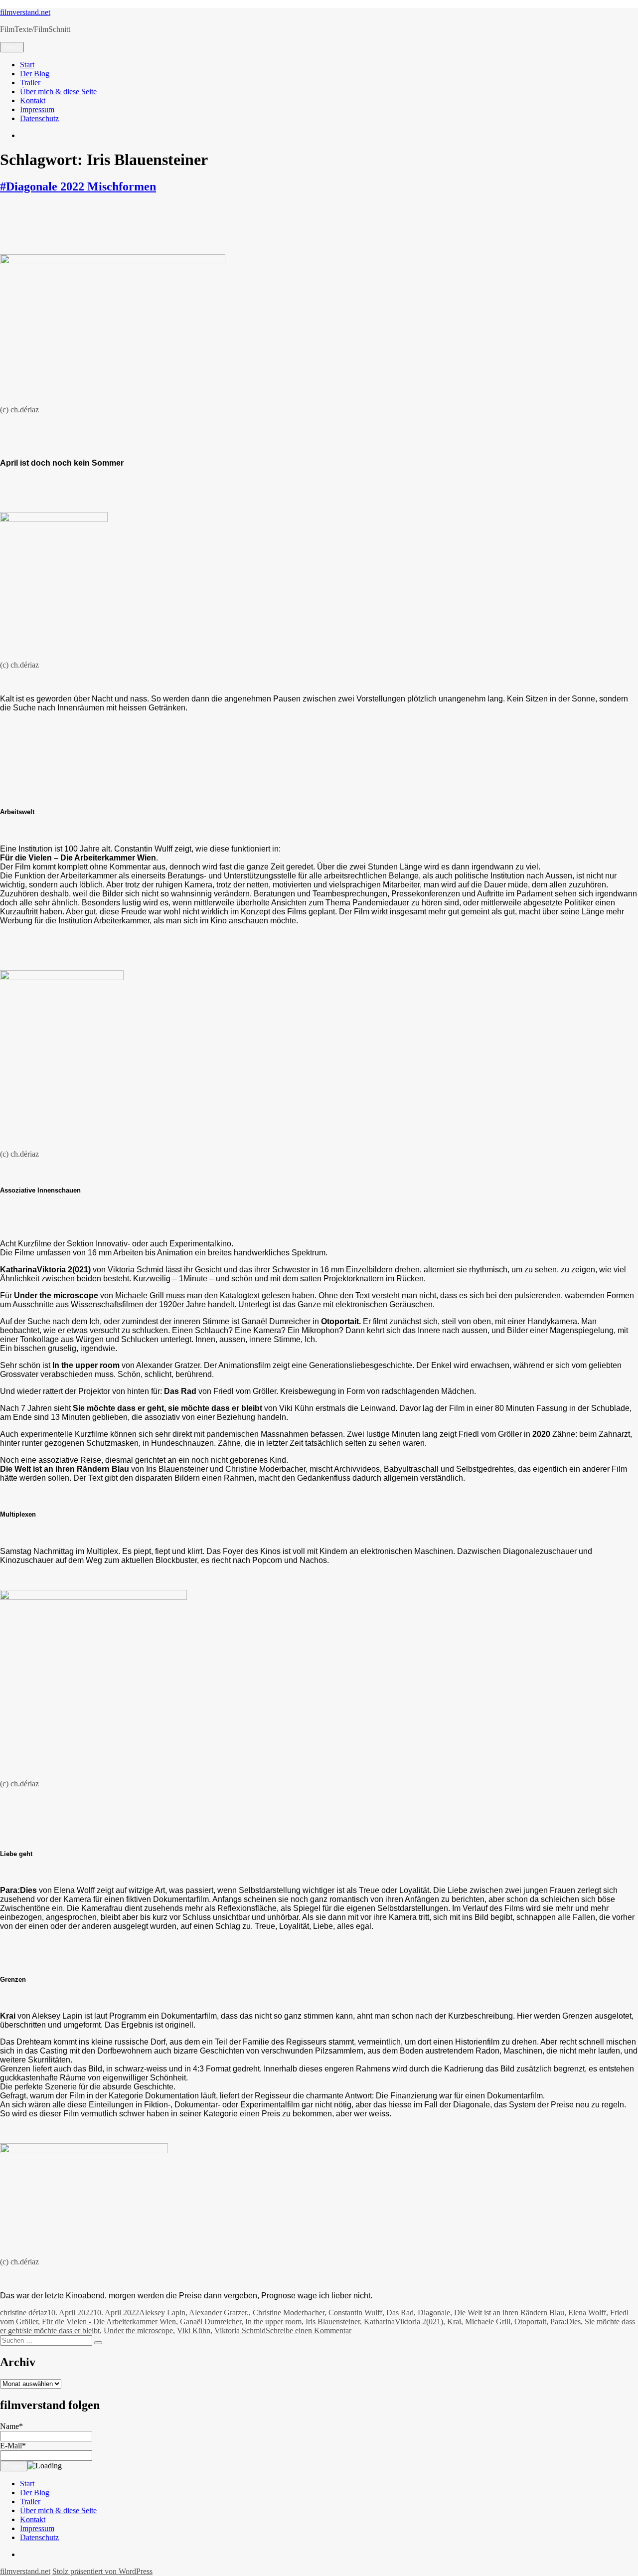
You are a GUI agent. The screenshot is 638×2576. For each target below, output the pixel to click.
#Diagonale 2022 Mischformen (78, 186)
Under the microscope (138, 2330)
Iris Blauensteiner (333, 2321)
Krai (454, 2321)
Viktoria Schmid (240, 2330)
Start (27, 65)
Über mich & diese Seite (58, 91)
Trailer (30, 83)
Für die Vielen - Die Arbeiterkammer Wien (109, 2321)
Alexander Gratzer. (219, 2313)
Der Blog (35, 74)
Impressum (37, 109)
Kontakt (33, 100)
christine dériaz (24, 2313)
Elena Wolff (587, 2313)
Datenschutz (39, 118)
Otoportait (530, 2321)
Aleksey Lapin (162, 2313)
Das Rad (400, 2313)
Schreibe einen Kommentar (309, 2330)
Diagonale (434, 2313)
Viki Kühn (194, 2330)
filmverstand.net (25, 12)
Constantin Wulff (355, 2313)
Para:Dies (565, 2321)
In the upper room (273, 2321)
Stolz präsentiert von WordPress (102, 2571)
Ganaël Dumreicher (211, 2321)
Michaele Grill (488, 2321)
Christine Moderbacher (289, 2313)
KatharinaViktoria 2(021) (403, 2321)
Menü (12, 47)
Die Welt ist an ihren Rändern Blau (509, 2313)
